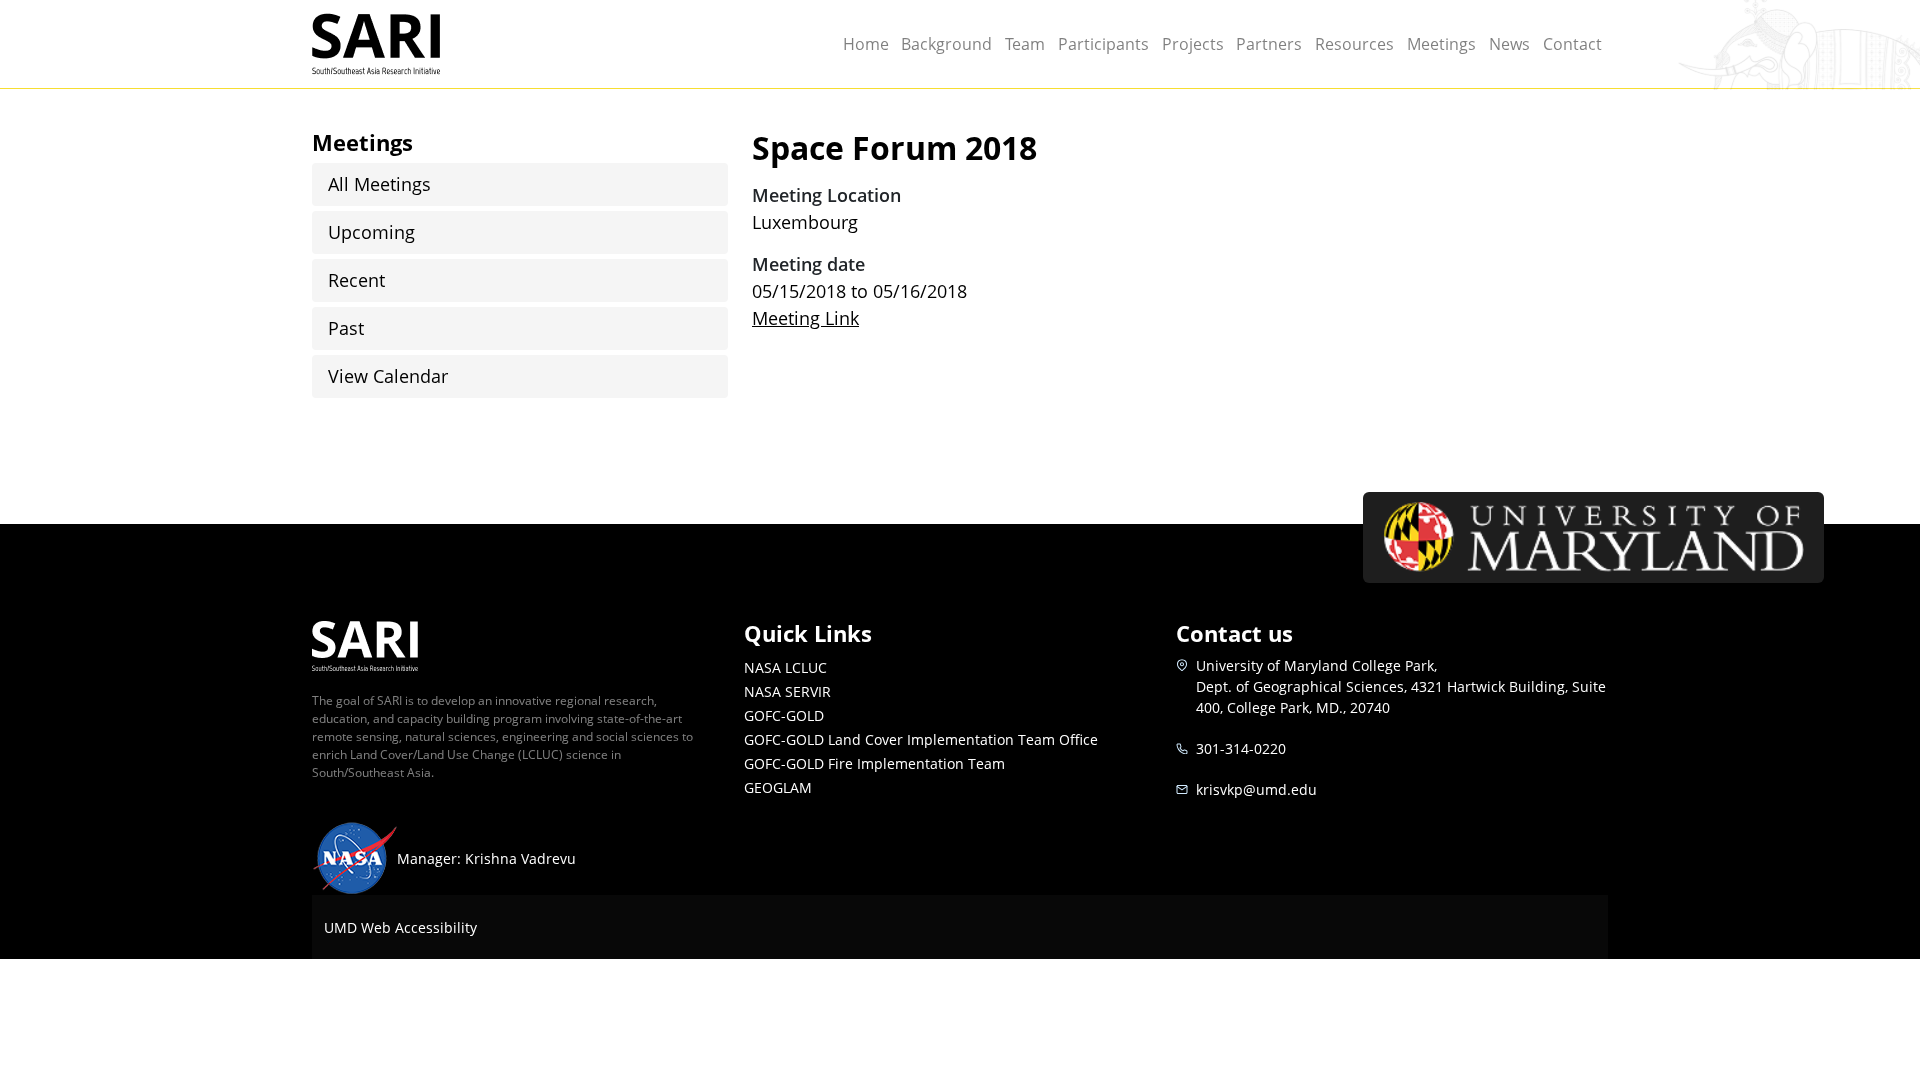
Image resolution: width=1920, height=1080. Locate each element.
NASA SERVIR (787, 691)
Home (866, 44)
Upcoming (371, 232)
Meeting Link (805, 318)
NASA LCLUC (785, 667)
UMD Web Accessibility (400, 927)
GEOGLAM (778, 787)
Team (1025, 44)
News (1509, 44)
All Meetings (379, 184)
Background (946, 44)
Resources (1354, 44)
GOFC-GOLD (784, 715)
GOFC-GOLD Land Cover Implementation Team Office (921, 739)
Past (346, 328)
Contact (1572, 44)
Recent (356, 280)
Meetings (1441, 44)
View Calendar (388, 376)
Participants (1103, 44)
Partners (1269, 44)
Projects (1193, 44)
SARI (463, 27)
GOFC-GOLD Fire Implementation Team (874, 763)
